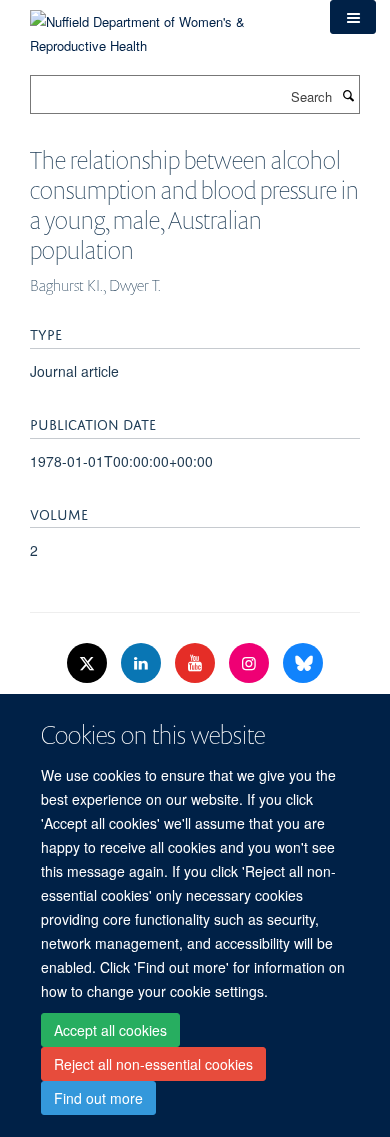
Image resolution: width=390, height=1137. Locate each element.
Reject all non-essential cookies (153, 1064)
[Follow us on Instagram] (251, 663)
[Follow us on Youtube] (197, 663)
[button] (353, 17)
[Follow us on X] (89, 663)
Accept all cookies (110, 1030)
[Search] (348, 95)
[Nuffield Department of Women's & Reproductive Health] (165, 26)
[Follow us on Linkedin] (143, 663)
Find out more (98, 1098)
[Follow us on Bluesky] (303, 663)
